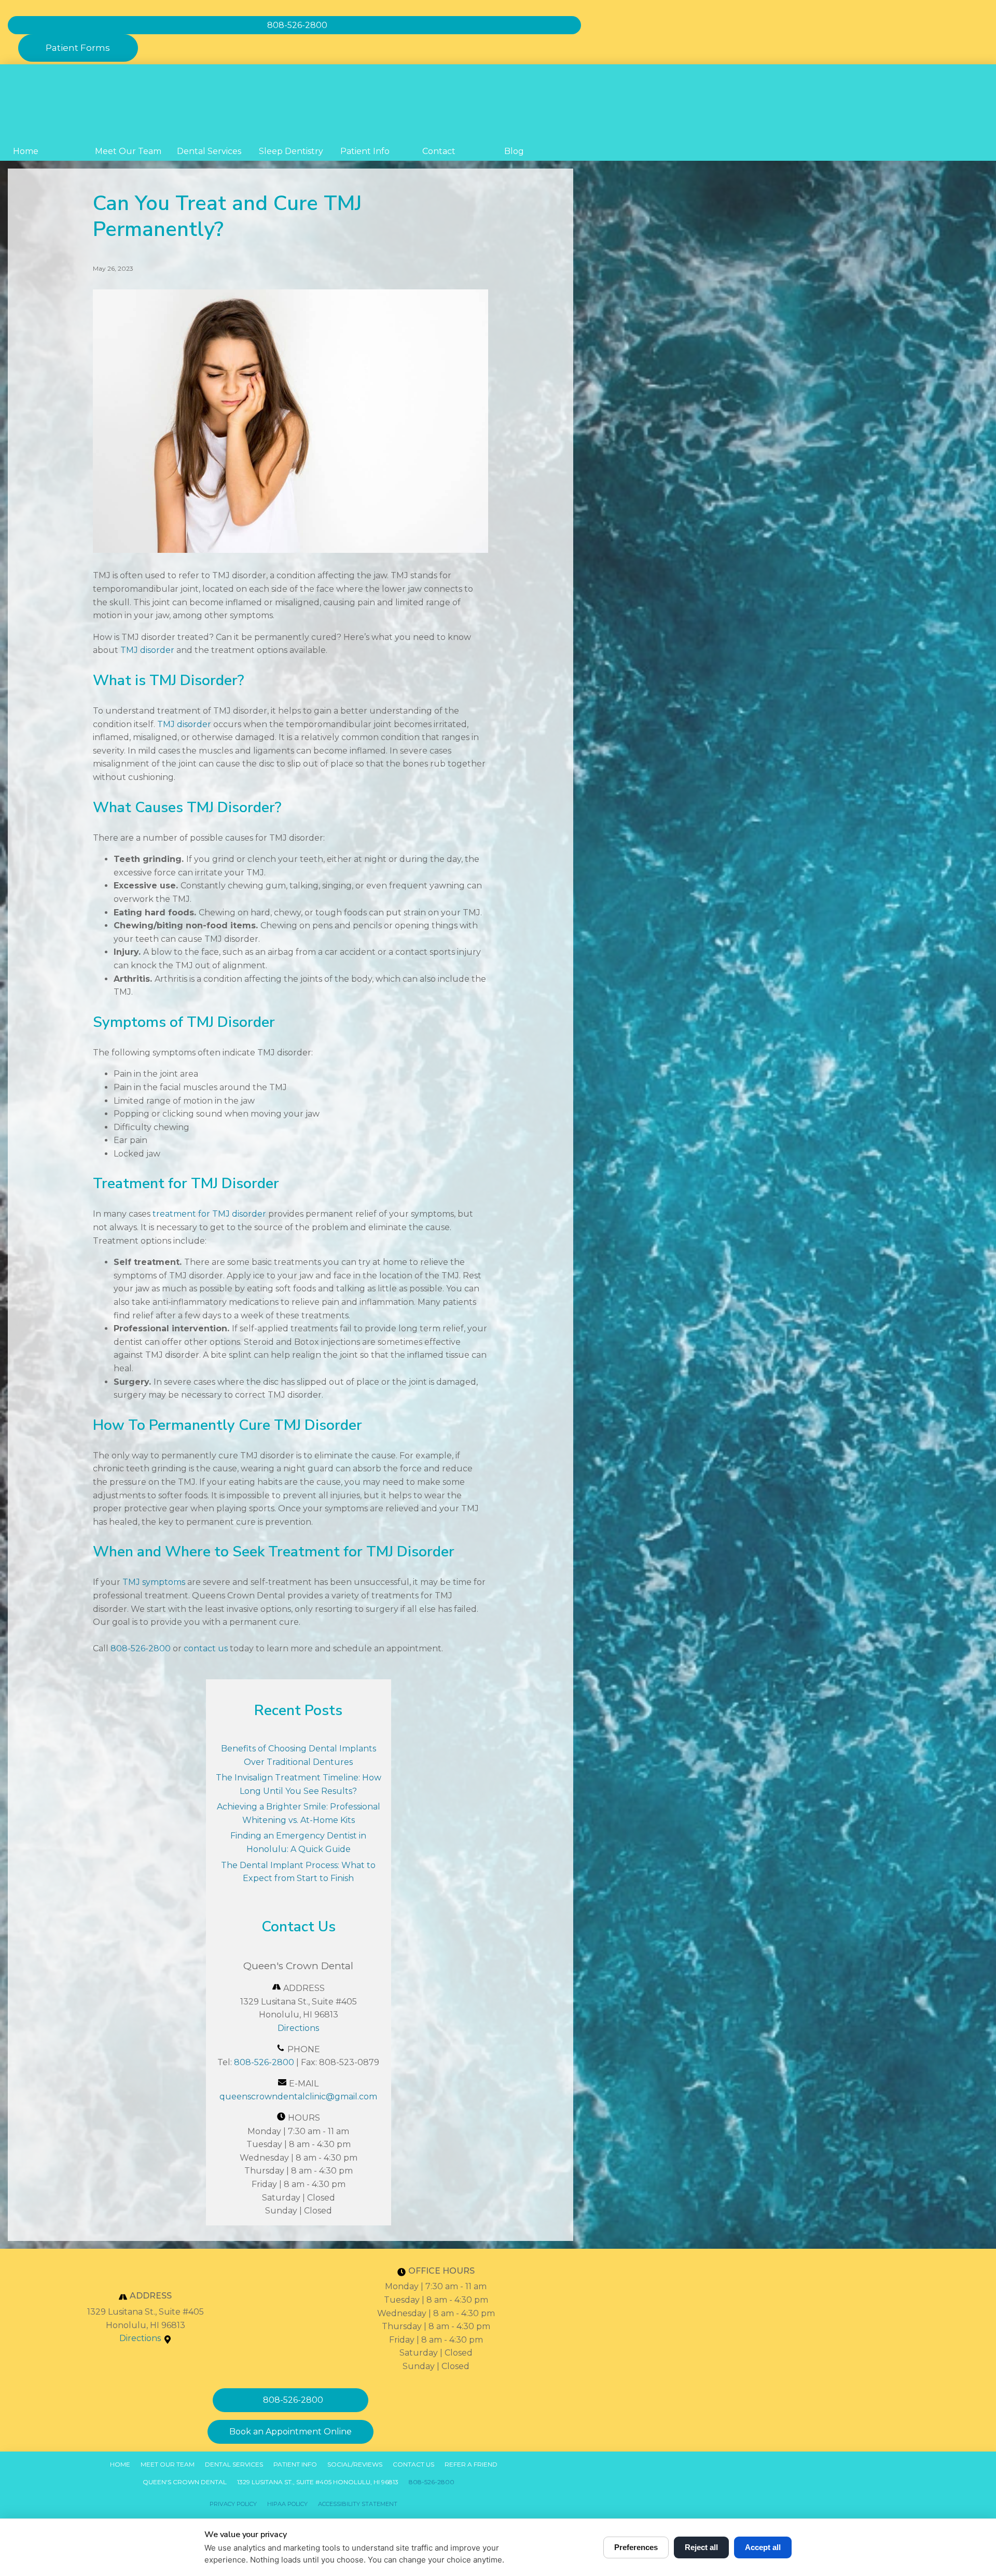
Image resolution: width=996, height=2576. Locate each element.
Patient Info (365, 151)
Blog (514, 151)
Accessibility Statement (358, 2504)
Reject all (701, 2547)
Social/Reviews (355, 2464)
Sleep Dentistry (291, 151)
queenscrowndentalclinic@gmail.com (298, 2097)
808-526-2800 (141, 1648)
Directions (298, 2028)
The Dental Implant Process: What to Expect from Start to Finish (298, 1872)
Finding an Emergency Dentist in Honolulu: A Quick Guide (298, 1842)
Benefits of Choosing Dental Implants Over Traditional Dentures (299, 1755)
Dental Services (209, 151)
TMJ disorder (147, 650)
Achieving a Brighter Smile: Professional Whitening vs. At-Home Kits (299, 1813)
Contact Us (413, 2464)
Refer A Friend (471, 2464)
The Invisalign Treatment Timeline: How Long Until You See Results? (299, 1784)
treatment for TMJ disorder (209, 1214)
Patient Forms (78, 48)
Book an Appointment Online (290, 2432)
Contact (439, 151)
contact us (206, 1648)
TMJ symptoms (154, 1582)
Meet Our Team (128, 151)
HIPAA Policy (287, 2504)
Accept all (763, 2547)
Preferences (636, 2547)
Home (26, 151)
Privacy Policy (233, 2504)
